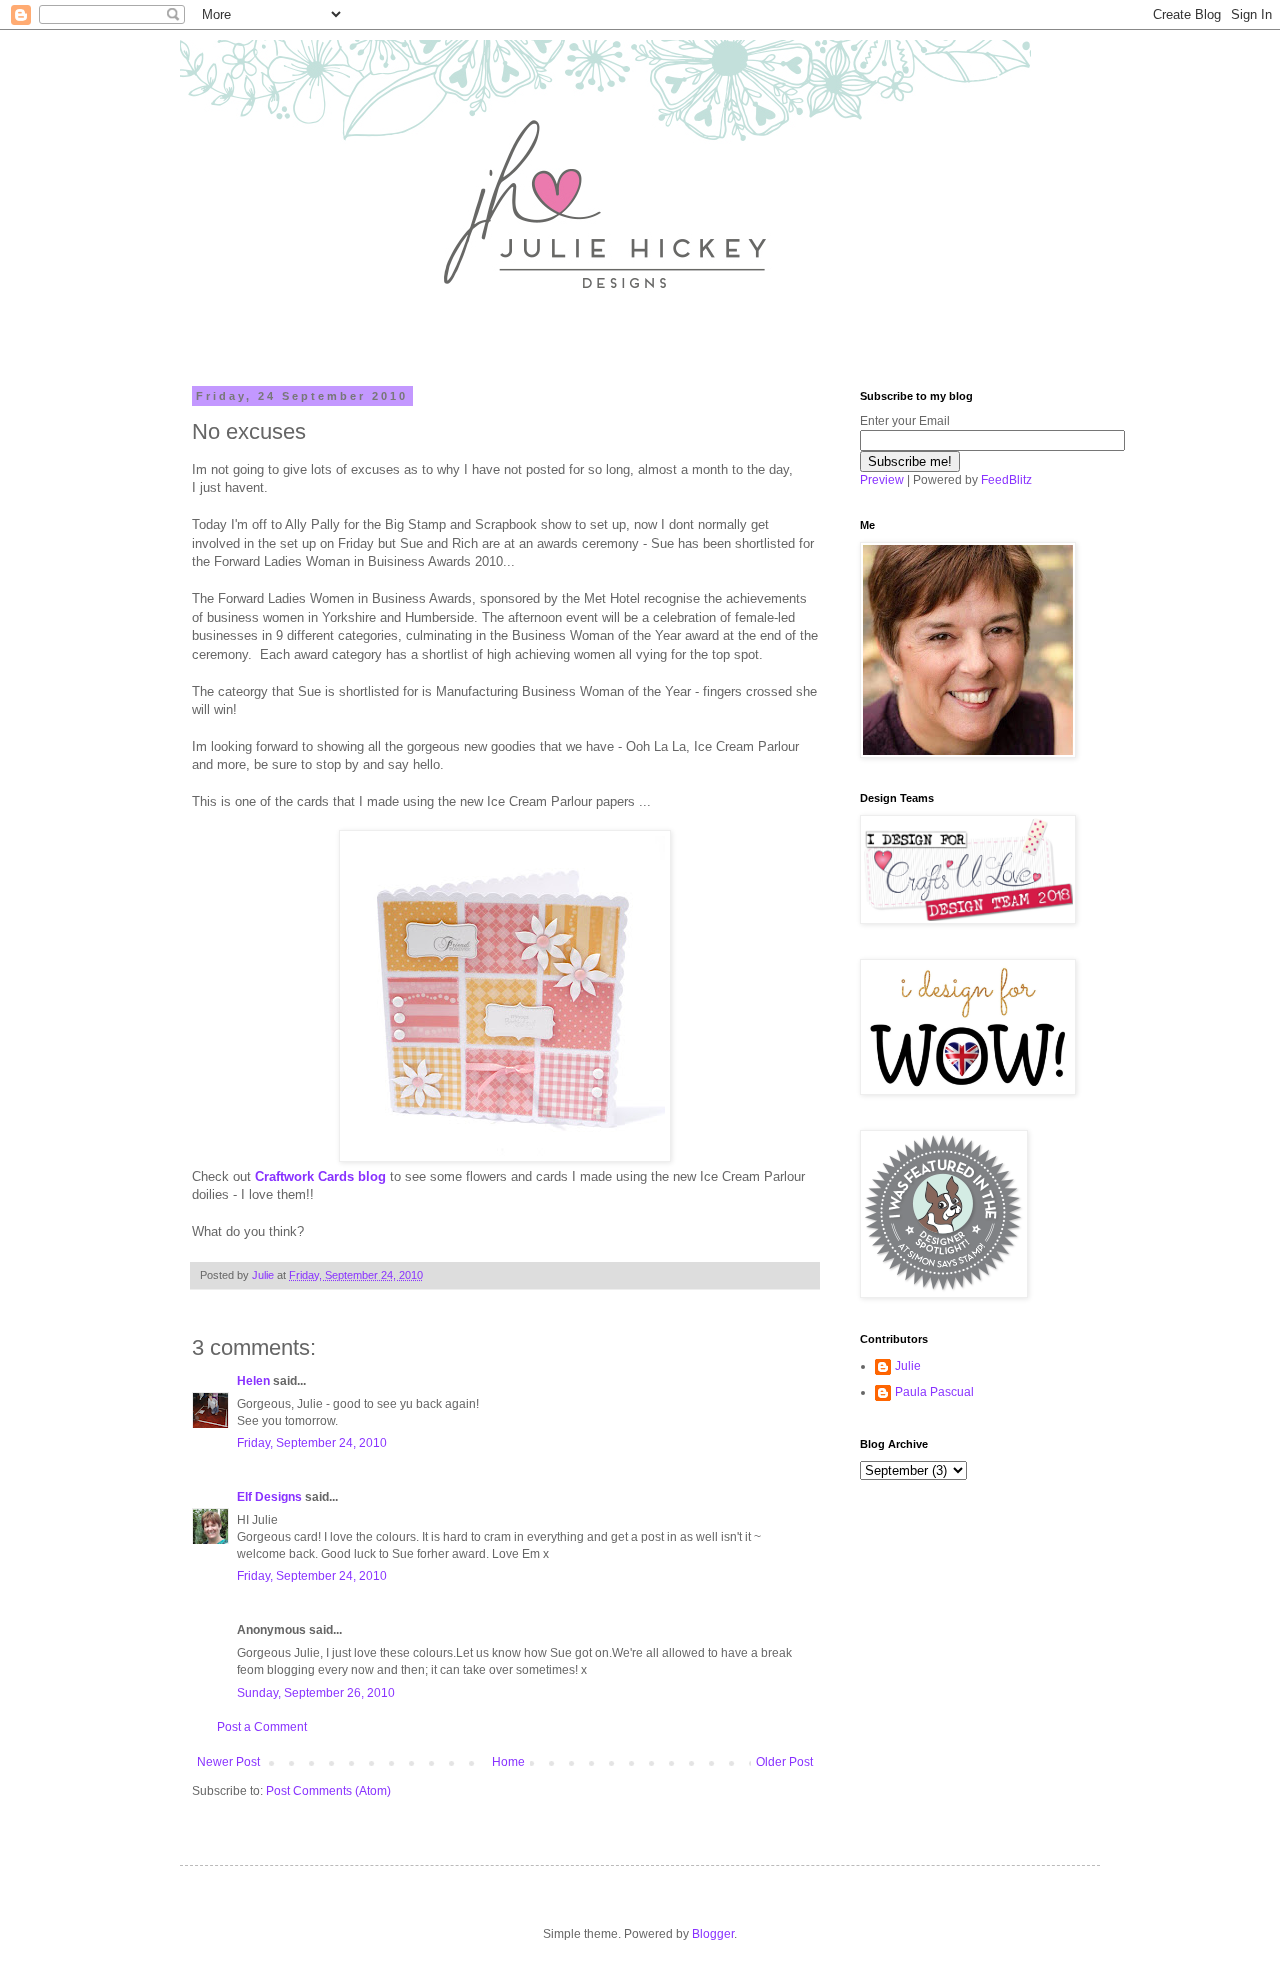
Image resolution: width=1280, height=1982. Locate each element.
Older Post (784, 1762)
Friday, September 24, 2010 (312, 1443)
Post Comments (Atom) (328, 1791)
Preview (882, 480)
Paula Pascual (934, 1392)
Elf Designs (269, 1497)
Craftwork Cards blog (320, 1176)
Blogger (713, 1934)
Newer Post (228, 1762)
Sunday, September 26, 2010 (316, 1693)
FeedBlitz (1006, 480)
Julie (908, 1366)
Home (508, 1762)
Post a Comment (262, 1727)
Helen (253, 1381)
